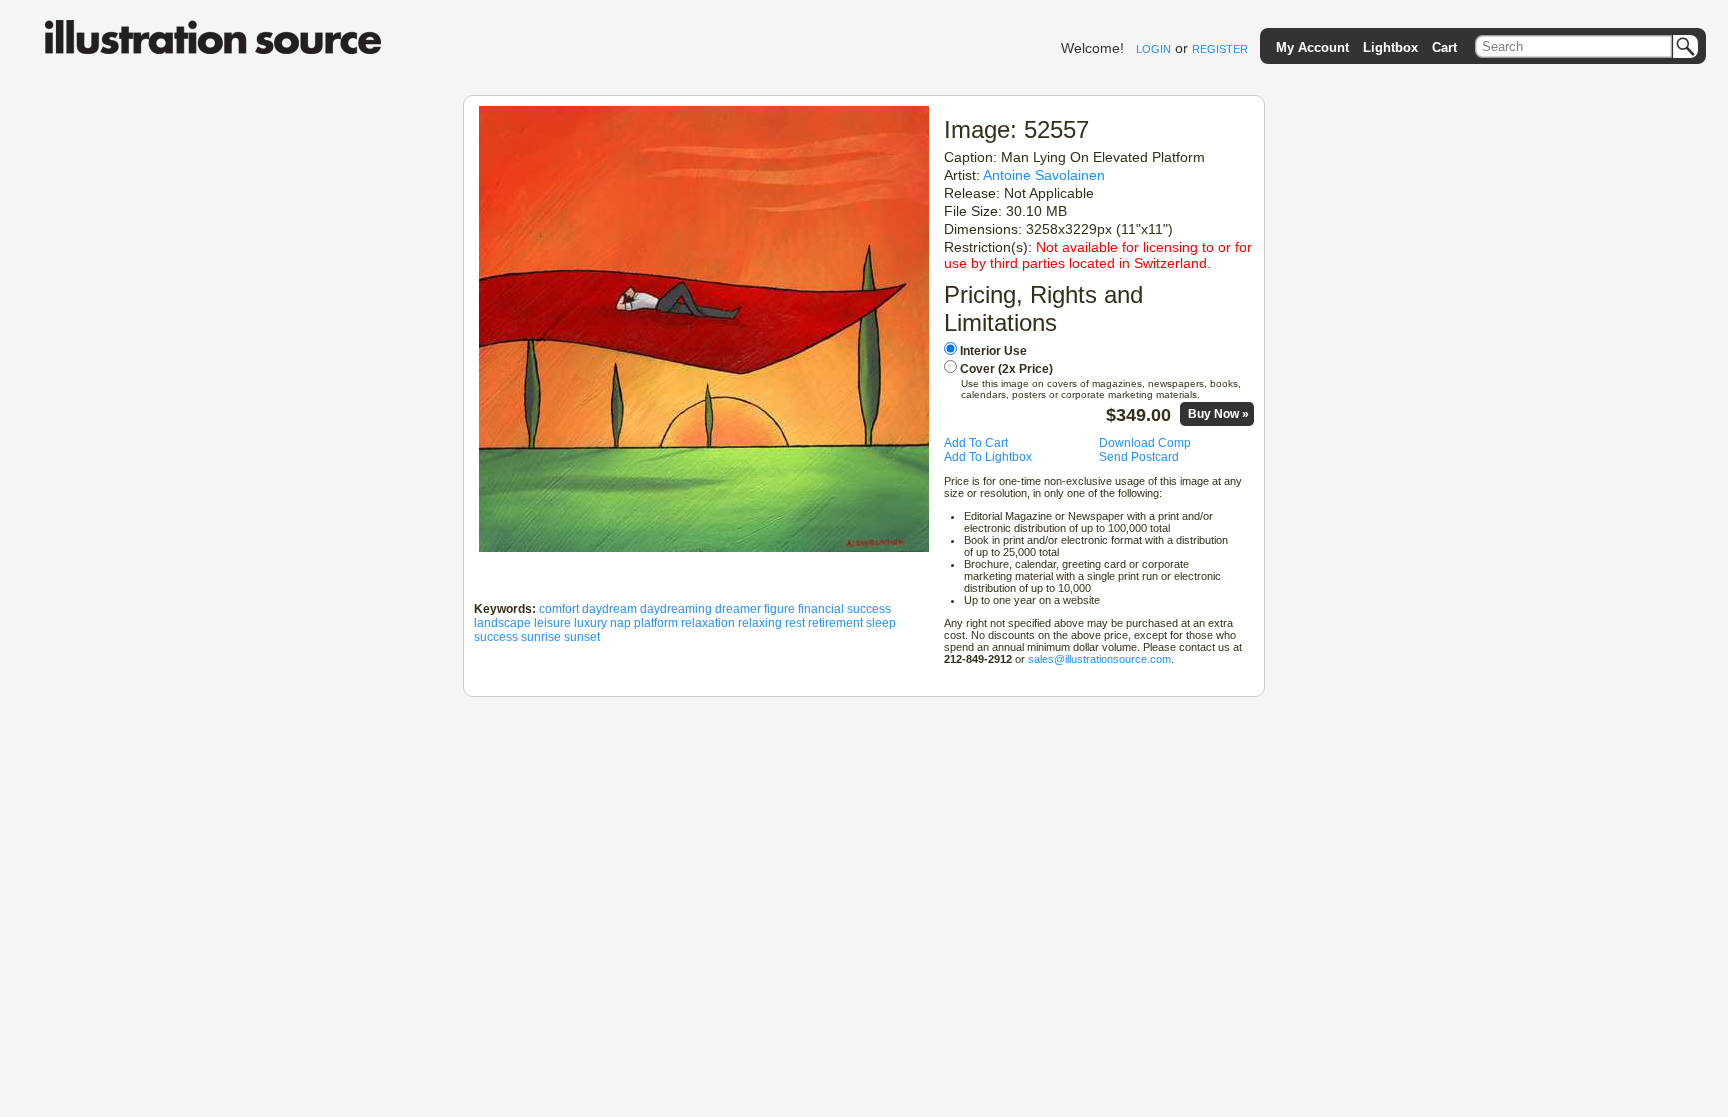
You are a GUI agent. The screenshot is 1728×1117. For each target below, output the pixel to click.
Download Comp (1145, 443)
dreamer (738, 609)
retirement (835, 623)
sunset (582, 637)
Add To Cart (976, 443)
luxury (590, 623)
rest (795, 623)
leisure (552, 623)
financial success (844, 609)
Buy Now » (1218, 414)
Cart (1444, 47)
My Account (1312, 47)
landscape (502, 623)
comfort (559, 609)
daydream (609, 609)
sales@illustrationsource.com (1099, 659)
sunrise (541, 637)
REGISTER (1220, 49)
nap (620, 623)
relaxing (760, 623)
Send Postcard (1139, 457)
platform (656, 623)
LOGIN (1153, 49)
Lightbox (1390, 47)
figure (779, 609)
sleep (881, 623)
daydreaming (676, 609)
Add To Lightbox (988, 457)
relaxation (708, 623)
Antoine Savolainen (1044, 175)
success (496, 637)
